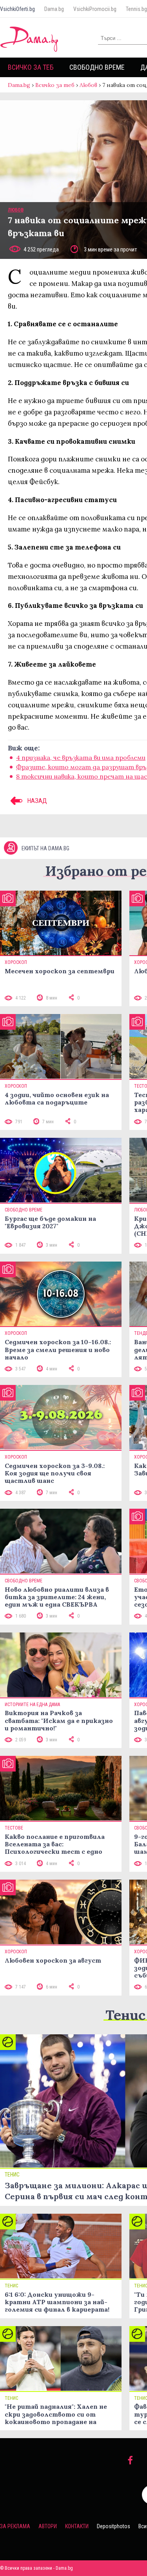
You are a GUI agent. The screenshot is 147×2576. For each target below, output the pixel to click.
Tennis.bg (136, 9)
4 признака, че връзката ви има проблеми (81, 757)
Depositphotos (113, 2526)
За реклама (15, 2526)
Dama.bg (54, 9)
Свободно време (97, 67)
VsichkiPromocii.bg (95, 9)
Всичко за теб (31, 67)
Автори (48, 2526)
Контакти (77, 2526)
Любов (88, 85)
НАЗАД (36, 801)
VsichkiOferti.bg (17, 9)
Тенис (125, 2015)
